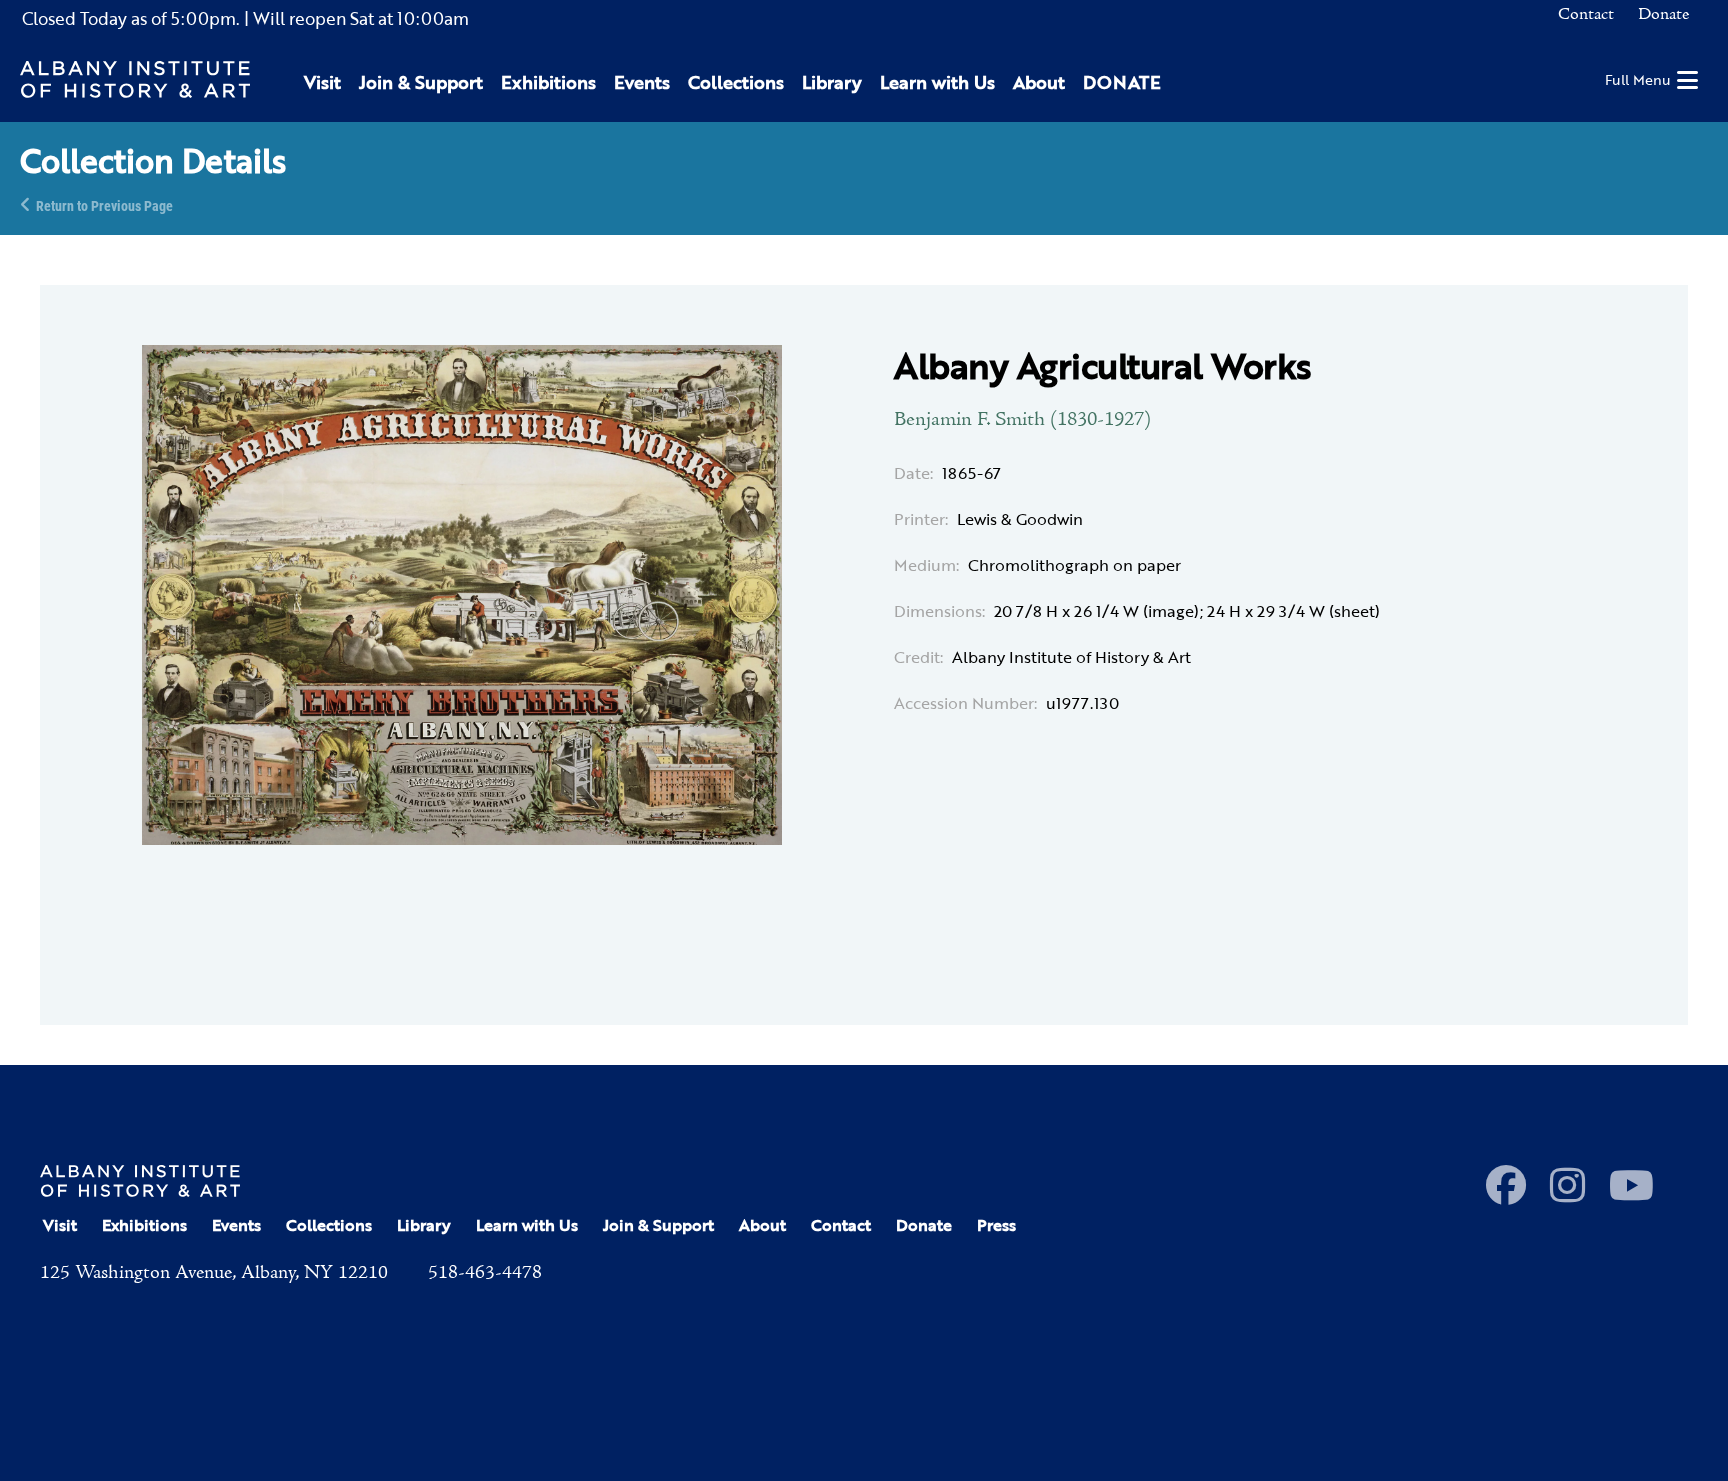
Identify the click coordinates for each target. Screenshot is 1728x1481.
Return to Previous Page (104, 204)
